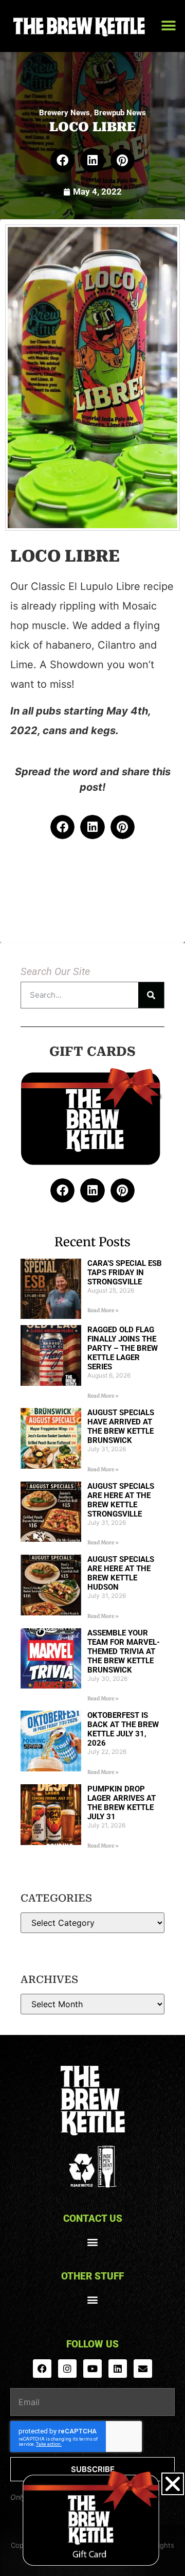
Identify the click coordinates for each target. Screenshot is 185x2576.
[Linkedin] (118, 2369)
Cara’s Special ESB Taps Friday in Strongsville (125, 1273)
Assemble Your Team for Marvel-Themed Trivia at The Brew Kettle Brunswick (124, 1651)
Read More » (103, 1310)
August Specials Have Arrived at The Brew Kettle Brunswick (121, 1426)
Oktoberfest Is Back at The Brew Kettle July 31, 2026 (123, 1729)
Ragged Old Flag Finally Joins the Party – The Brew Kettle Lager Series (123, 1348)
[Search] (151, 995)
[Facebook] (42, 2369)
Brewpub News (120, 113)
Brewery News (64, 113)
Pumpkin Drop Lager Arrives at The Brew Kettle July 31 (122, 1803)
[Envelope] (143, 2369)
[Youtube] (92, 2369)
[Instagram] (67, 2369)
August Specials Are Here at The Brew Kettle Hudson (121, 1573)
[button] (168, 26)
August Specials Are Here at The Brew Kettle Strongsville (121, 1500)
